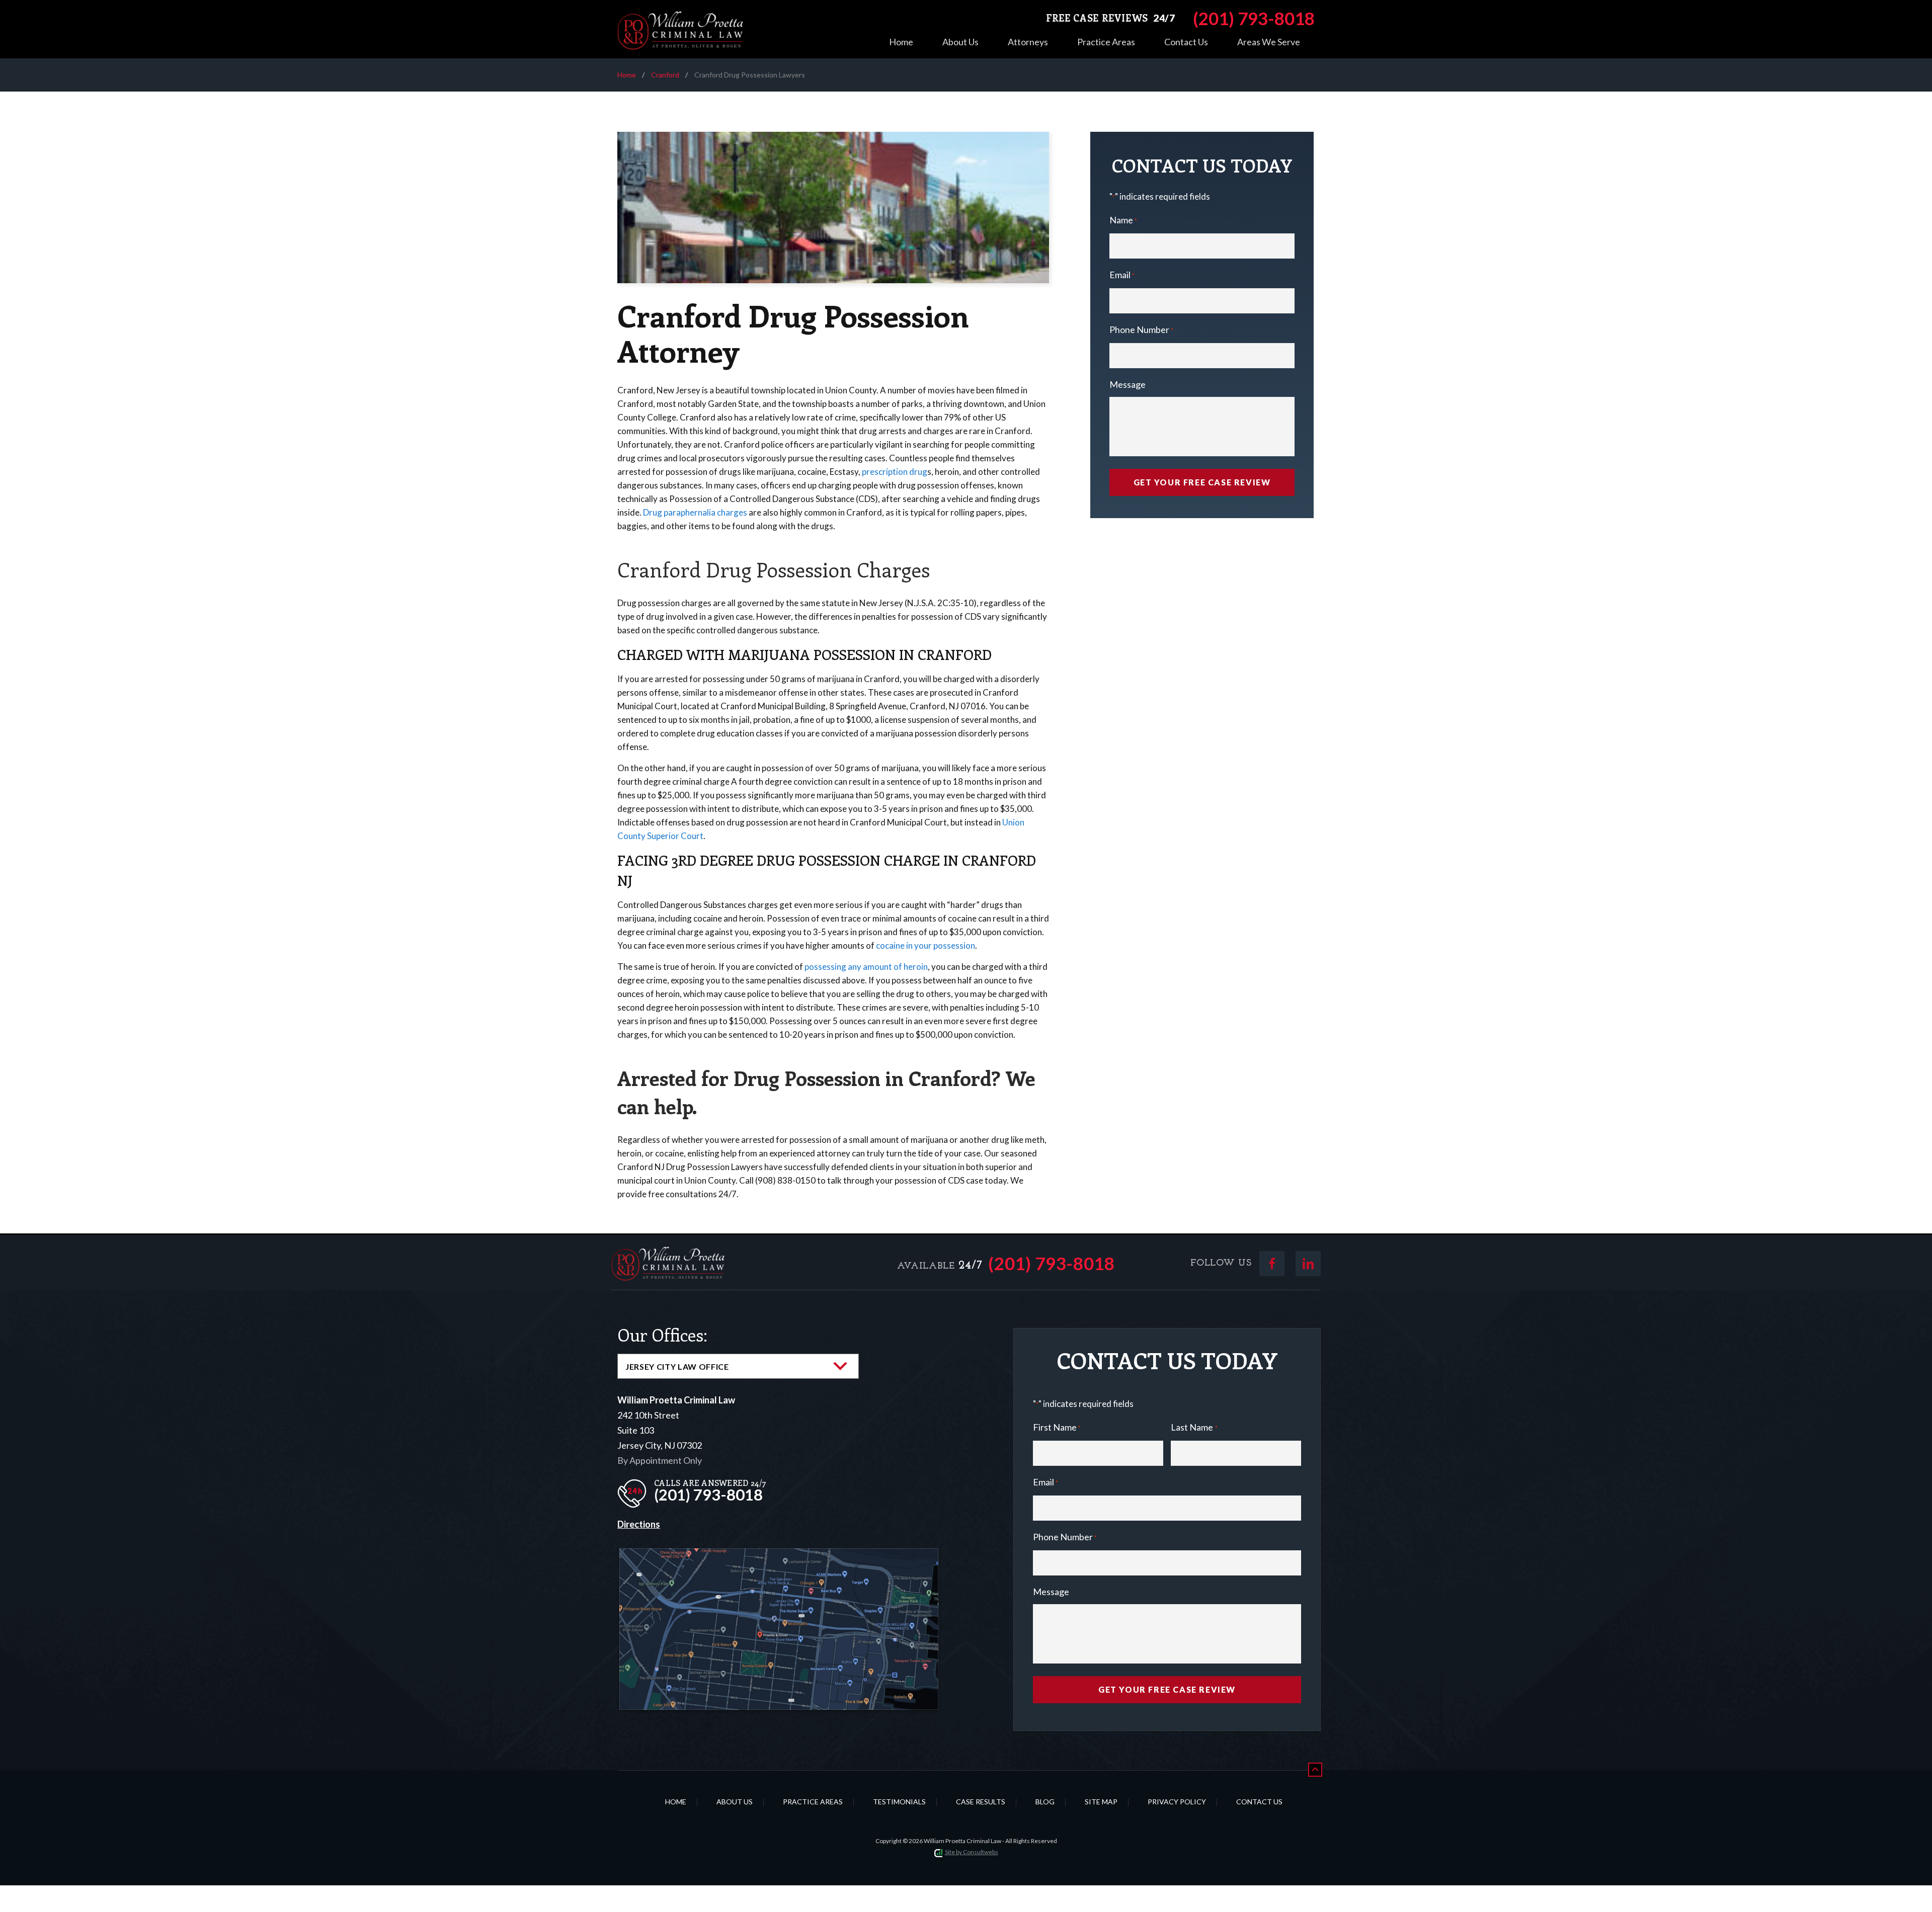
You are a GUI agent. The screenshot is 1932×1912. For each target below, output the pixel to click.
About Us (960, 42)
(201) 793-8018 (1052, 1263)
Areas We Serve (1269, 42)
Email (1122, 275)
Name (1123, 220)
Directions (639, 1524)
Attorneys (1028, 42)
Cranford (665, 75)
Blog (1045, 1802)
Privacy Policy (1177, 1802)
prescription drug (895, 472)
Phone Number (1141, 329)
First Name (1057, 1427)
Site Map (1101, 1802)
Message (1128, 384)
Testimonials (899, 1802)
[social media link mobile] (1272, 1264)
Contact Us (1186, 42)
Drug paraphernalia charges (695, 512)
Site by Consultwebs (972, 1852)
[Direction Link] (779, 1556)
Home (901, 42)
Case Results (981, 1802)
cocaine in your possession (925, 945)
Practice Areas (1106, 42)
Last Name (1194, 1427)
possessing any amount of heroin (866, 967)
